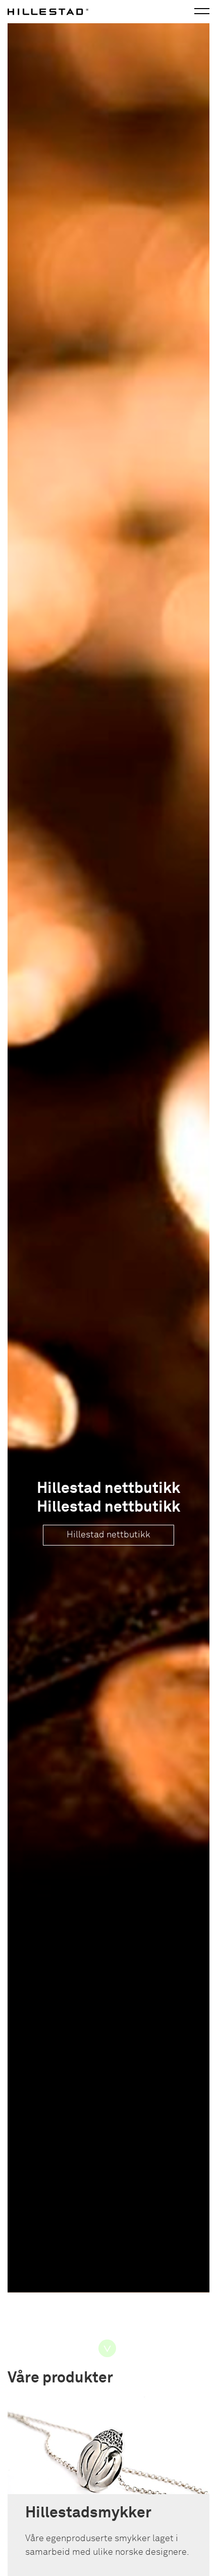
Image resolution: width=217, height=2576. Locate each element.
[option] (108, 1172)
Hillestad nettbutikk (108, 1535)
